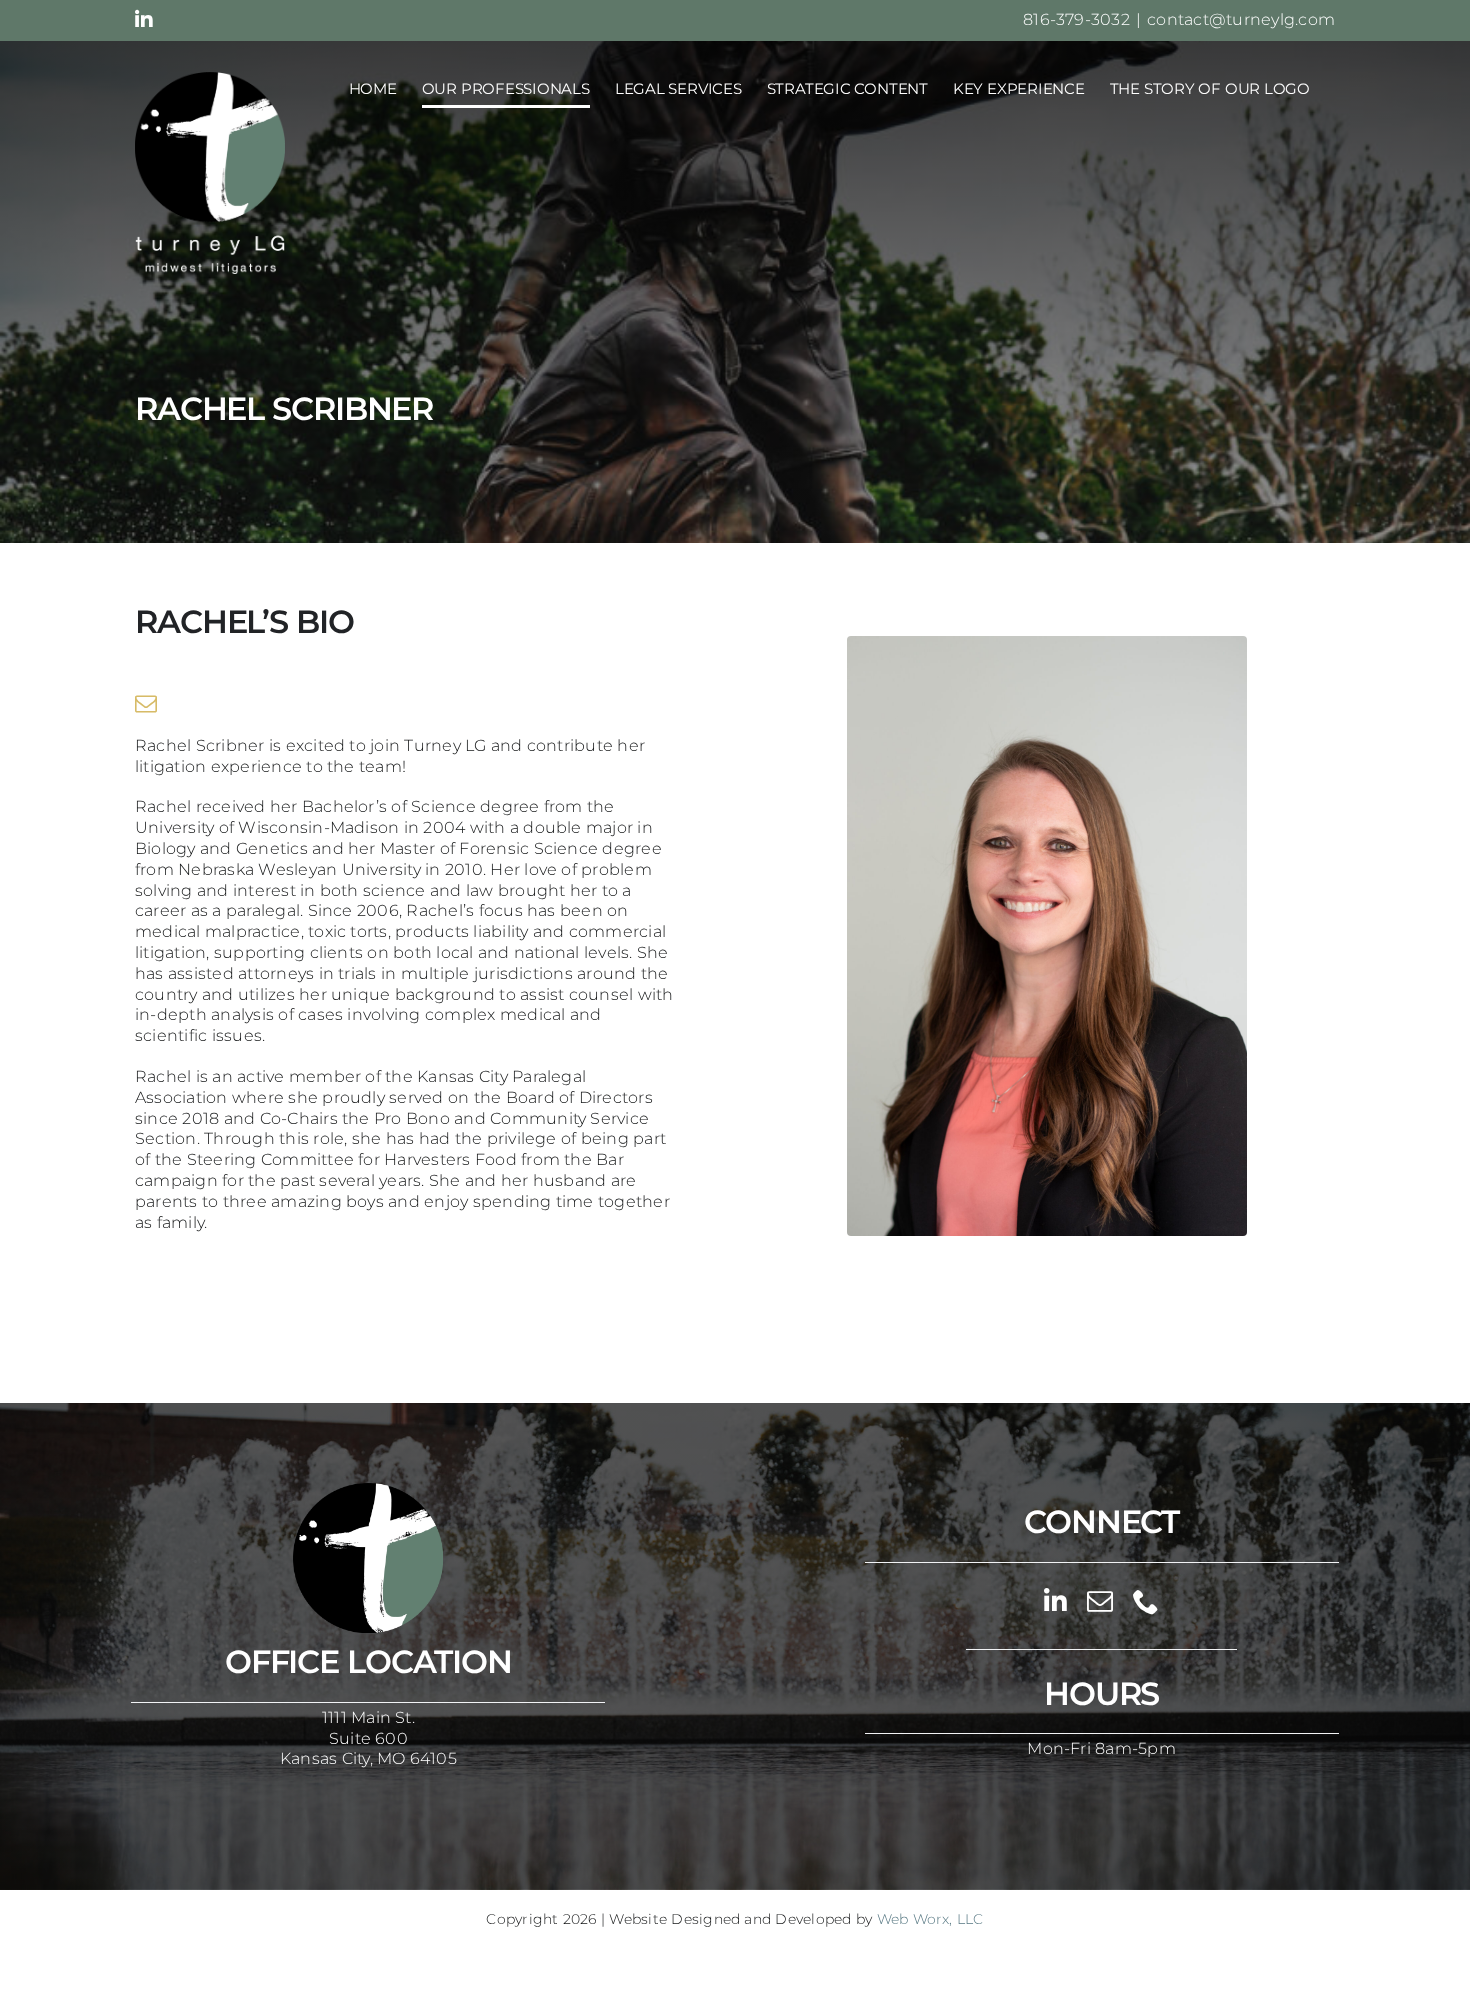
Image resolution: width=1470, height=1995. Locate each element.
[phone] (1146, 1601)
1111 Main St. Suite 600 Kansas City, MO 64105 (368, 1738)
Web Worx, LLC (930, 1919)
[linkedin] (1055, 1601)
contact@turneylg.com (1241, 19)
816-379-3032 (1076, 19)
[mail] (146, 704)
